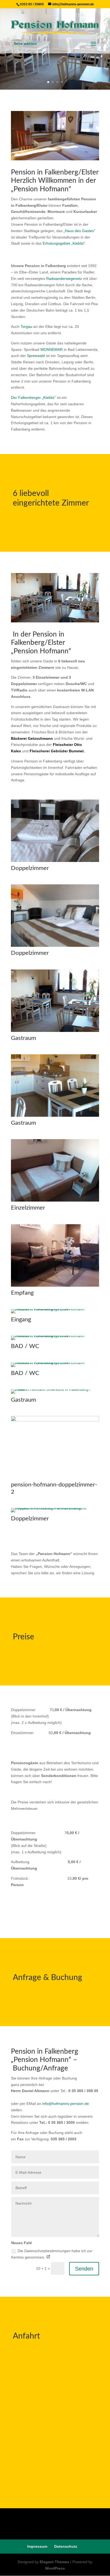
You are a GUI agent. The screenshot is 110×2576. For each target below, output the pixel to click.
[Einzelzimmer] (55, 1200)
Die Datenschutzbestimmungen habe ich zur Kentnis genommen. (52, 2254)
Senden (84, 2269)
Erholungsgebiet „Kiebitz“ (64, 243)
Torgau (26, 327)
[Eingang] (55, 1309)
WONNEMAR (52, 349)
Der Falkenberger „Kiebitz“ (33, 397)
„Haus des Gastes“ (79, 231)
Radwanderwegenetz (64, 279)
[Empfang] (55, 1285)
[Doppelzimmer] (55, 861)
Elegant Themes (54, 2562)
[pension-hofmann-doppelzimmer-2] (55, 1420)
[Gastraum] (55, 1031)
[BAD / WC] (55, 1336)
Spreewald (36, 356)
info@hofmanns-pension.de (66, 2104)
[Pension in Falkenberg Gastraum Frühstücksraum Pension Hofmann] (55, 621)
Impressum (37, 2546)
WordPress (55, 2568)
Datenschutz (66, 2546)
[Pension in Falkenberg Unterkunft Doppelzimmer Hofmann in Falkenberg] (55, 159)
